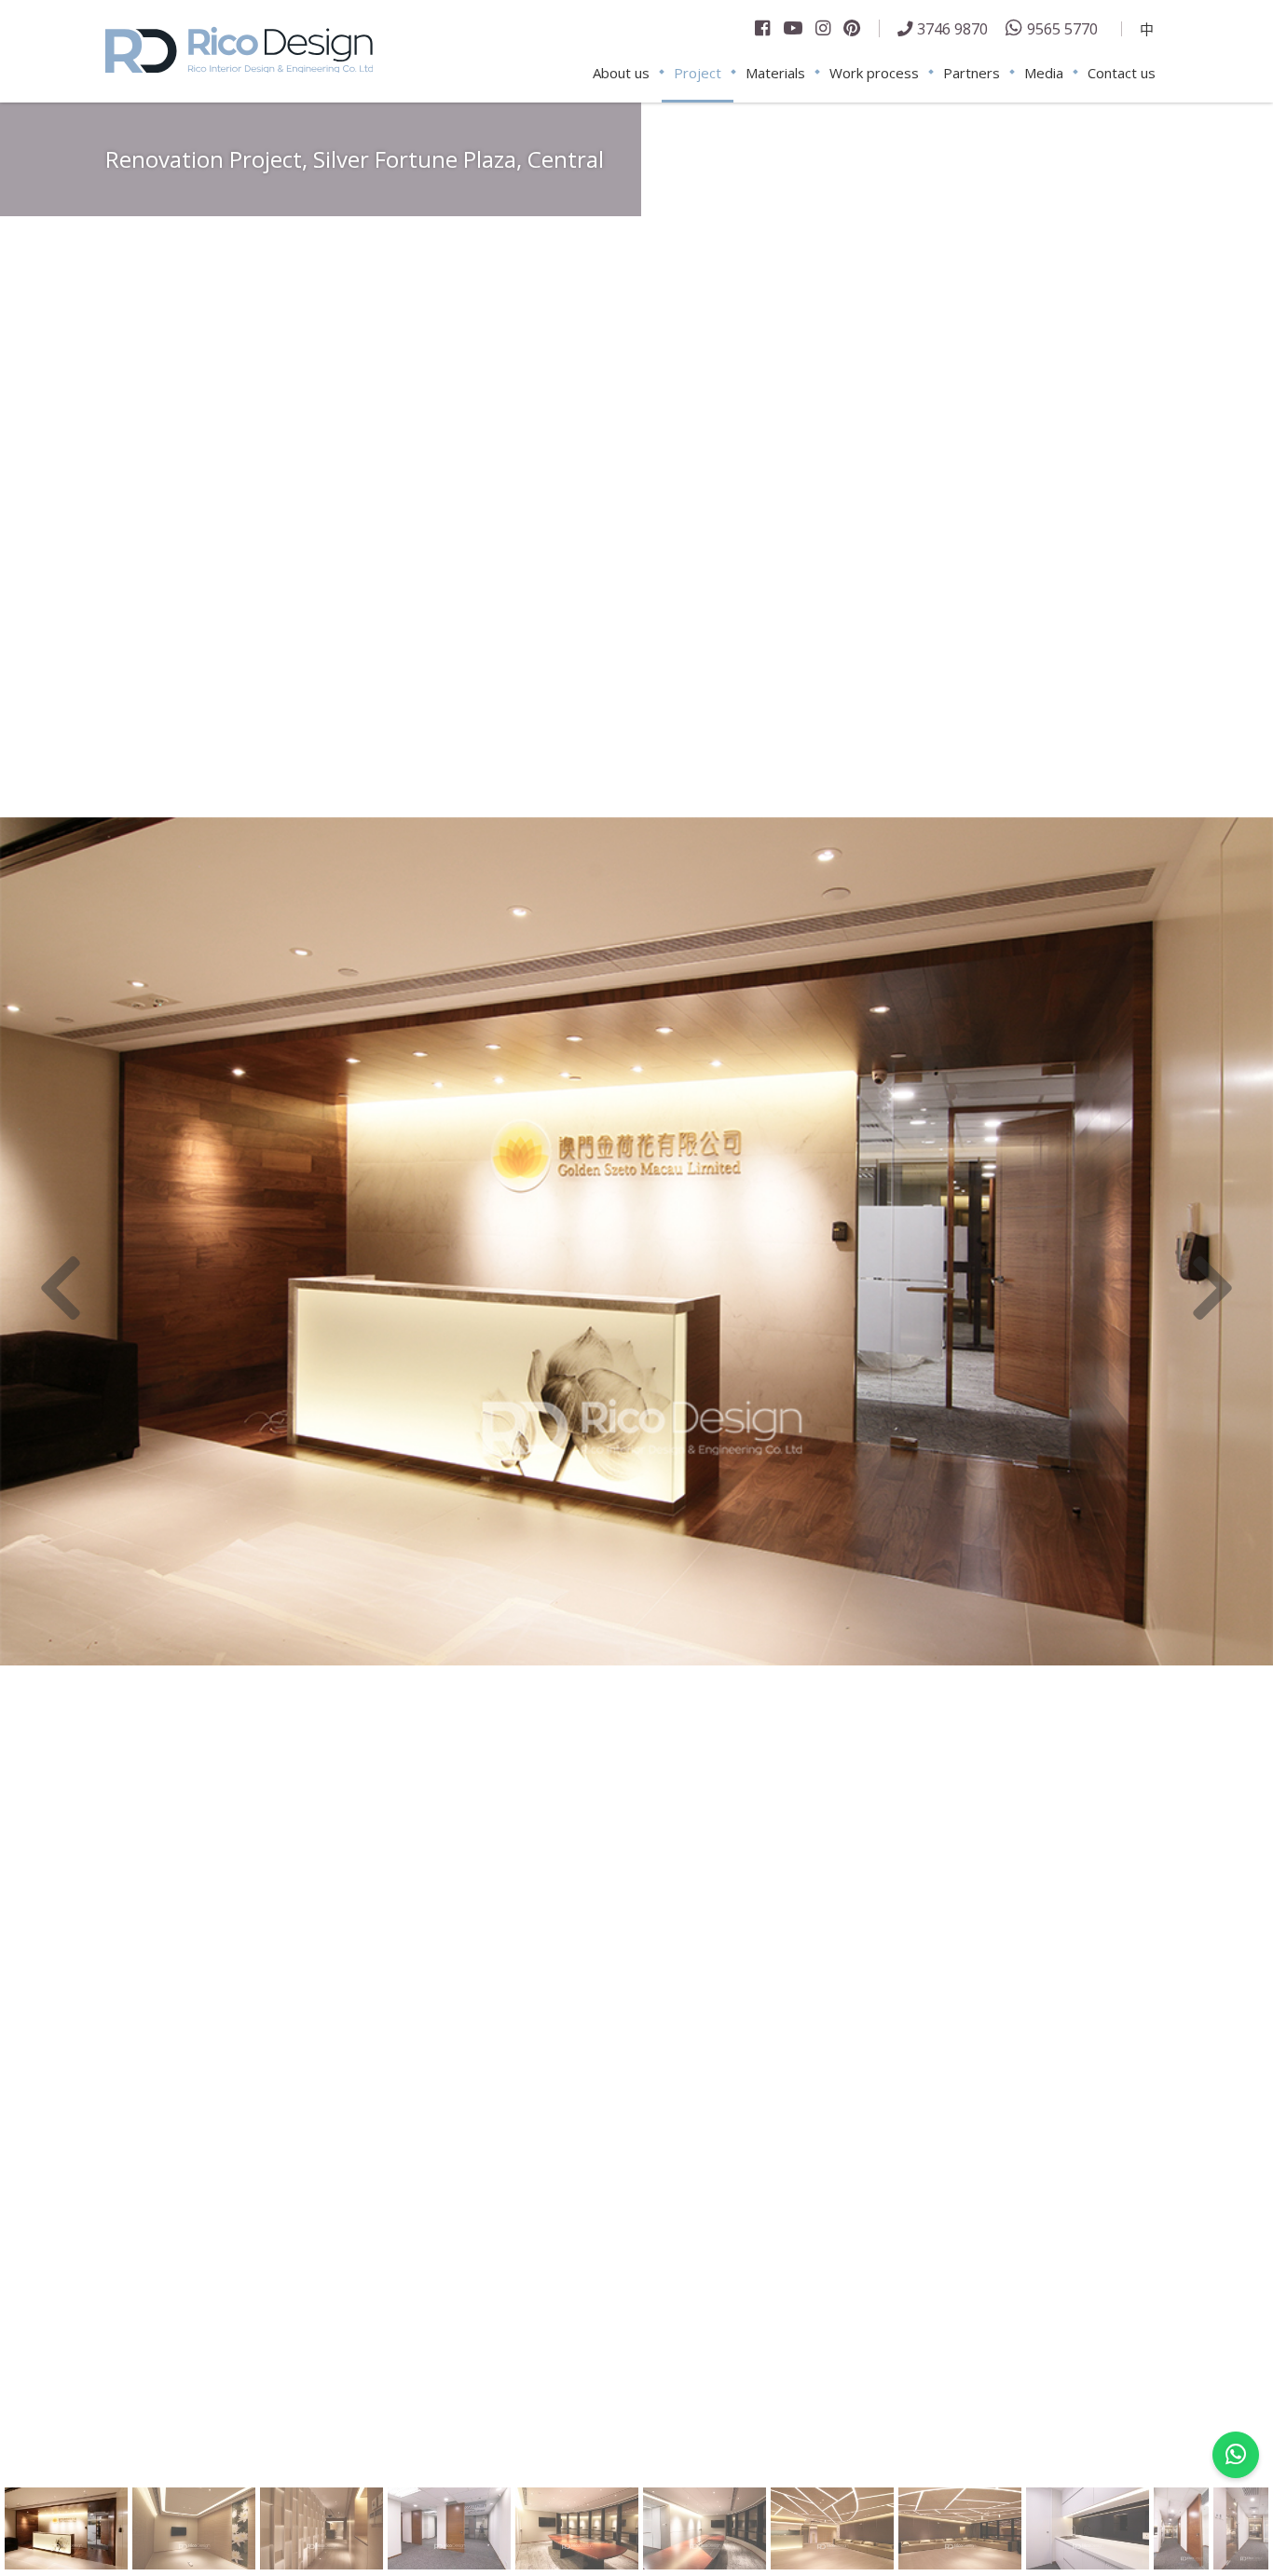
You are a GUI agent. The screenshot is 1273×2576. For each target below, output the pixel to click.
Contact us (1122, 73)
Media (1044, 73)
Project (698, 73)
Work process (874, 73)
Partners (972, 73)
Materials (775, 73)
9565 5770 (1062, 28)
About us (621, 73)
